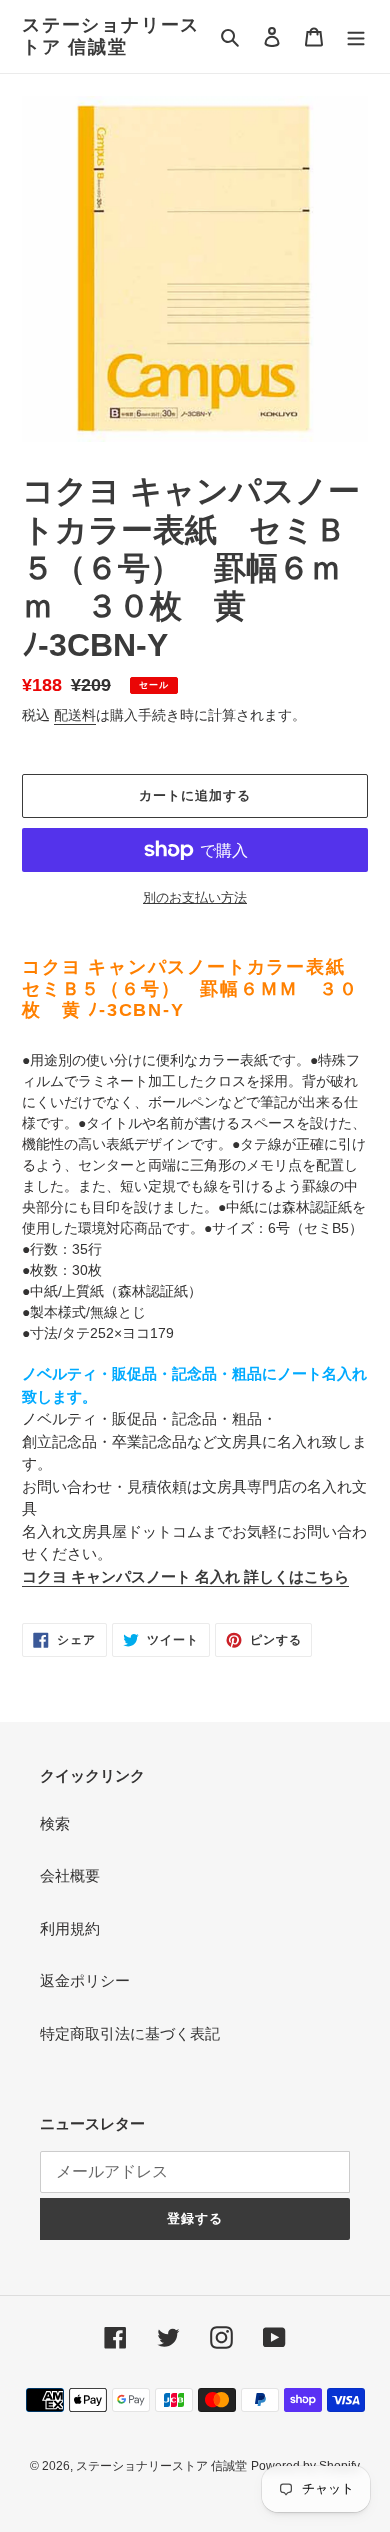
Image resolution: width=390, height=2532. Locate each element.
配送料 (75, 715)
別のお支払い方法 (195, 897)
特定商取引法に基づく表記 (130, 2033)
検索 (55, 1823)
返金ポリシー (85, 1980)
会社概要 (70, 1875)
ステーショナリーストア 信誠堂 (111, 36)
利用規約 (70, 1928)
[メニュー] (356, 36)
